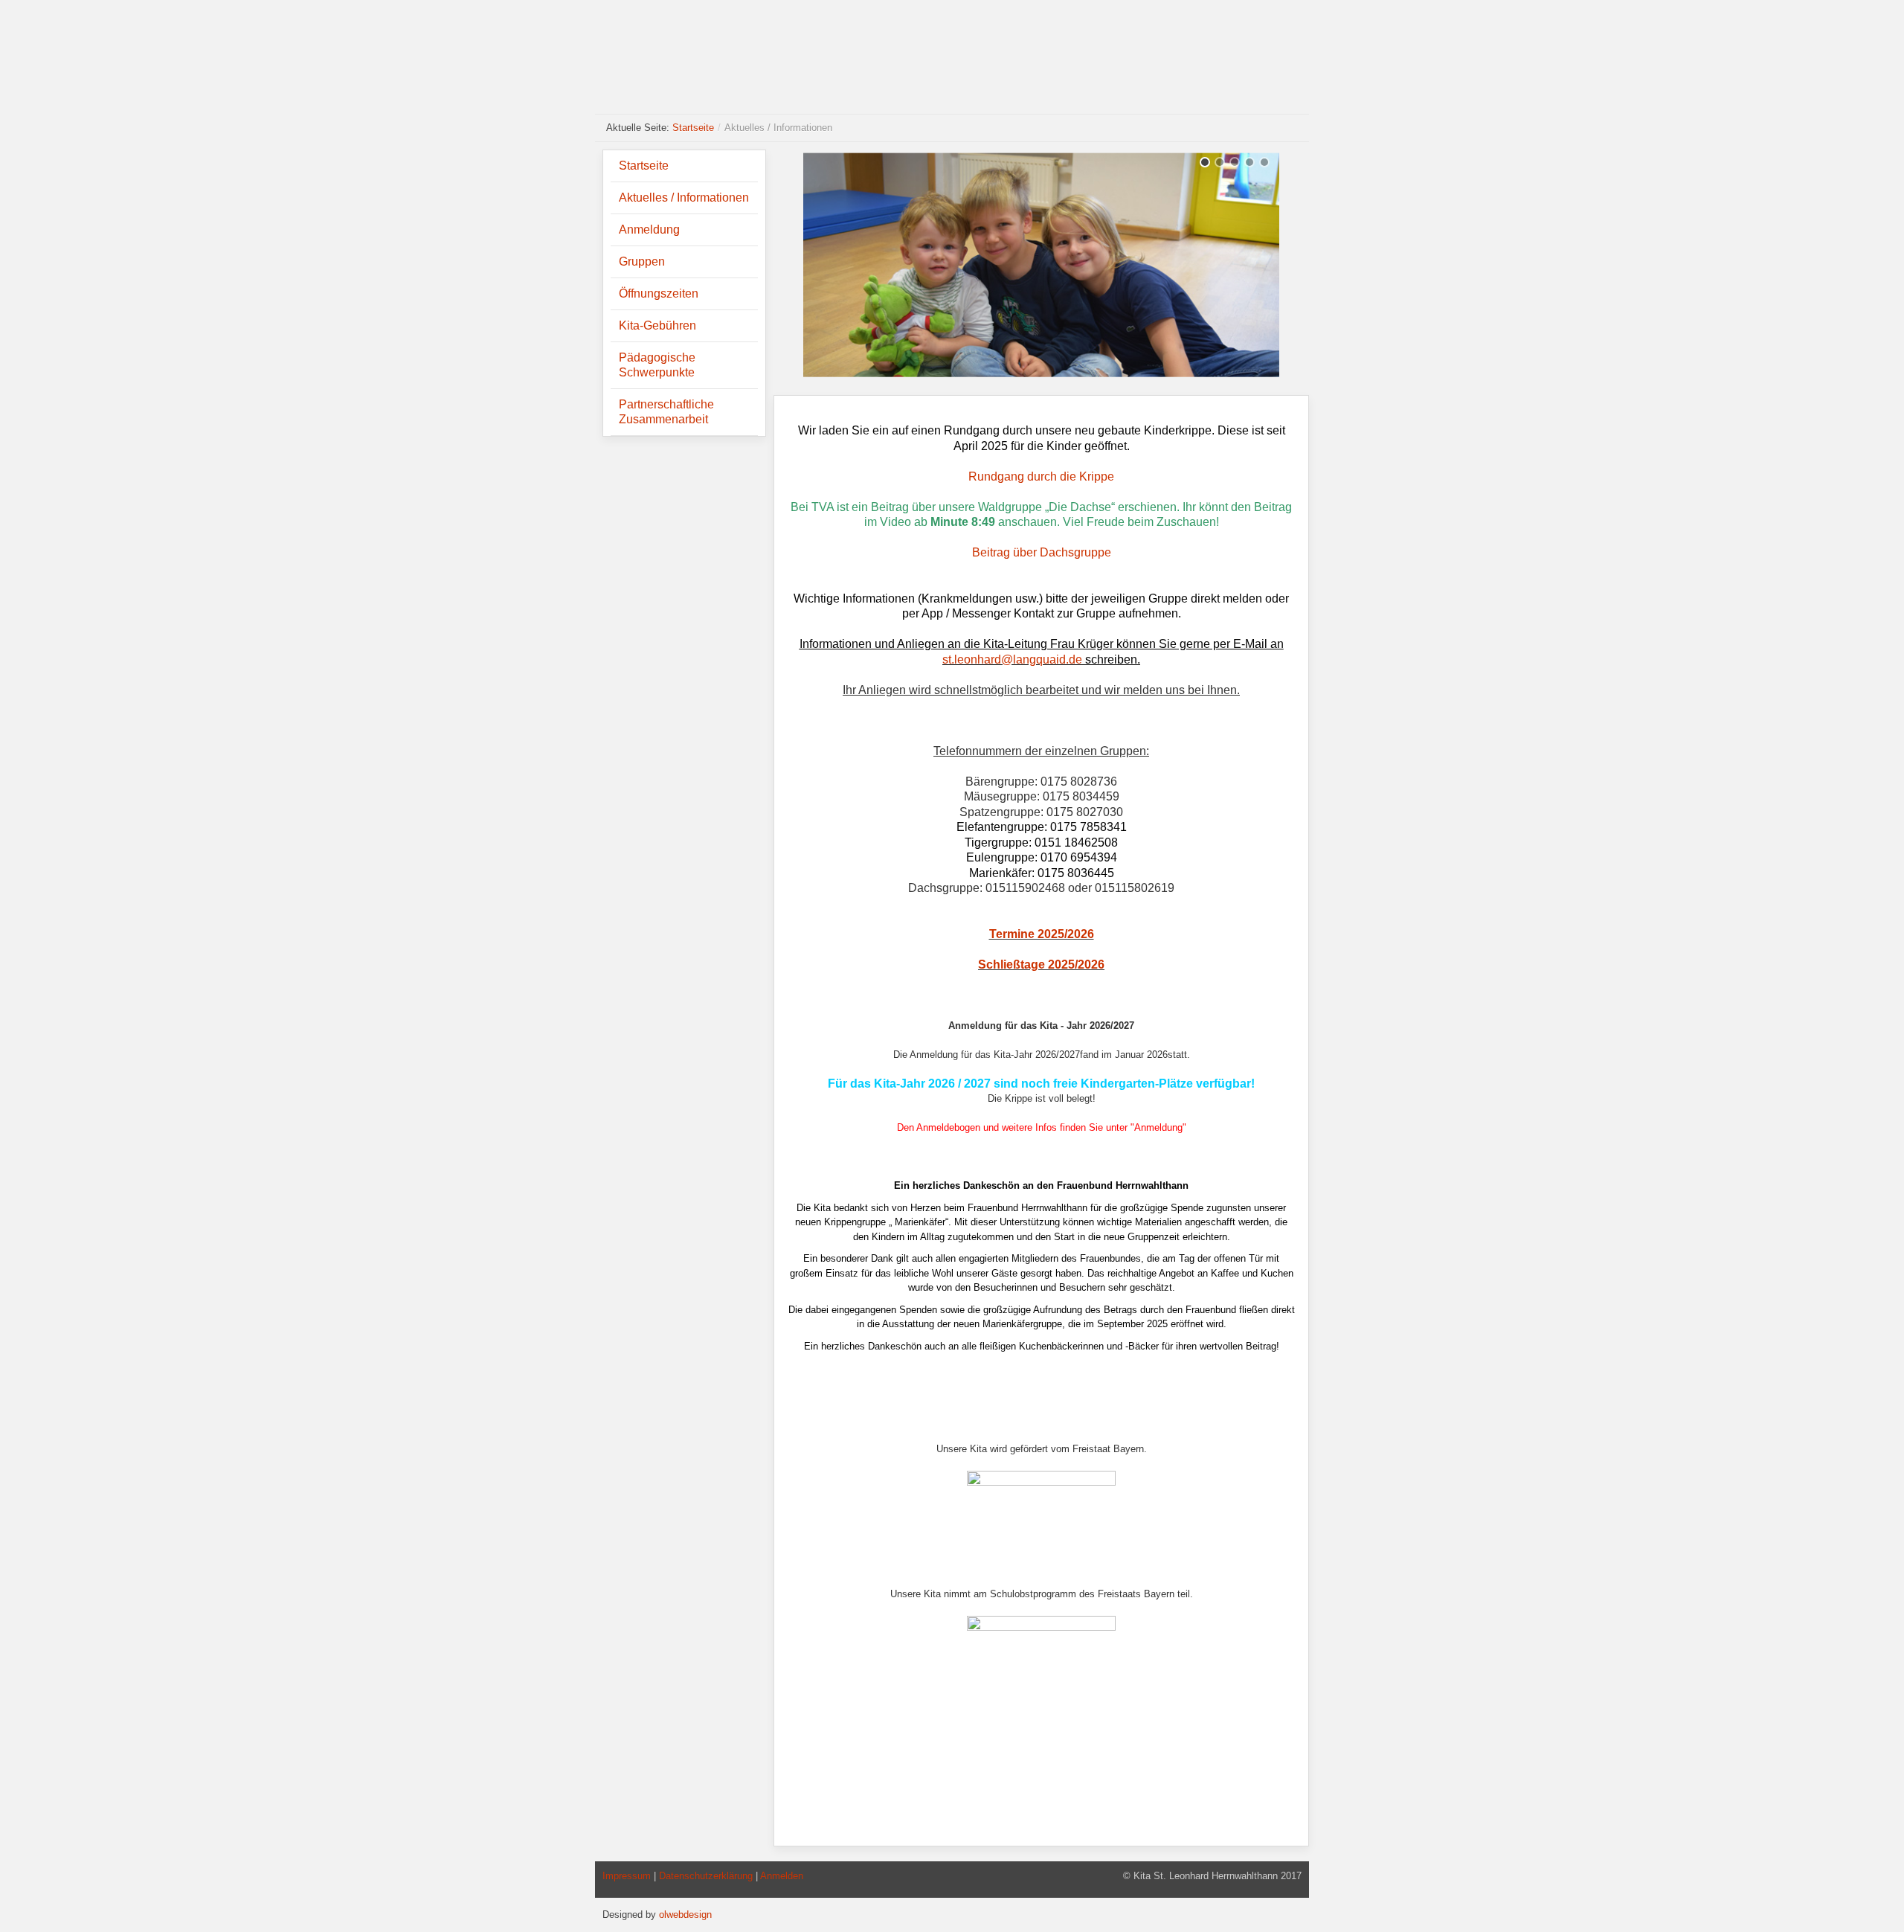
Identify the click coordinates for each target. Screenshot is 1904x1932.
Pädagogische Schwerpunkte (657, 365)
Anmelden (782, 1876)
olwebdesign (685, 1915)
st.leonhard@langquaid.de (1012, 659)
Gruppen (642, 261)
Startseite (693, 128)
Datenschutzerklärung (706, 1876)
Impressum (627, 1876)
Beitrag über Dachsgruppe (1042, 552)
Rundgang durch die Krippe (1041, 476)
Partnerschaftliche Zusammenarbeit (666, 412)
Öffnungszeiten (659, 293)
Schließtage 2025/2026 (1041, 965)
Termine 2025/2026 (1042, 934)
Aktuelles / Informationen (684, 198)
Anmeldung (649, 230)
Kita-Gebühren (657, 325)
